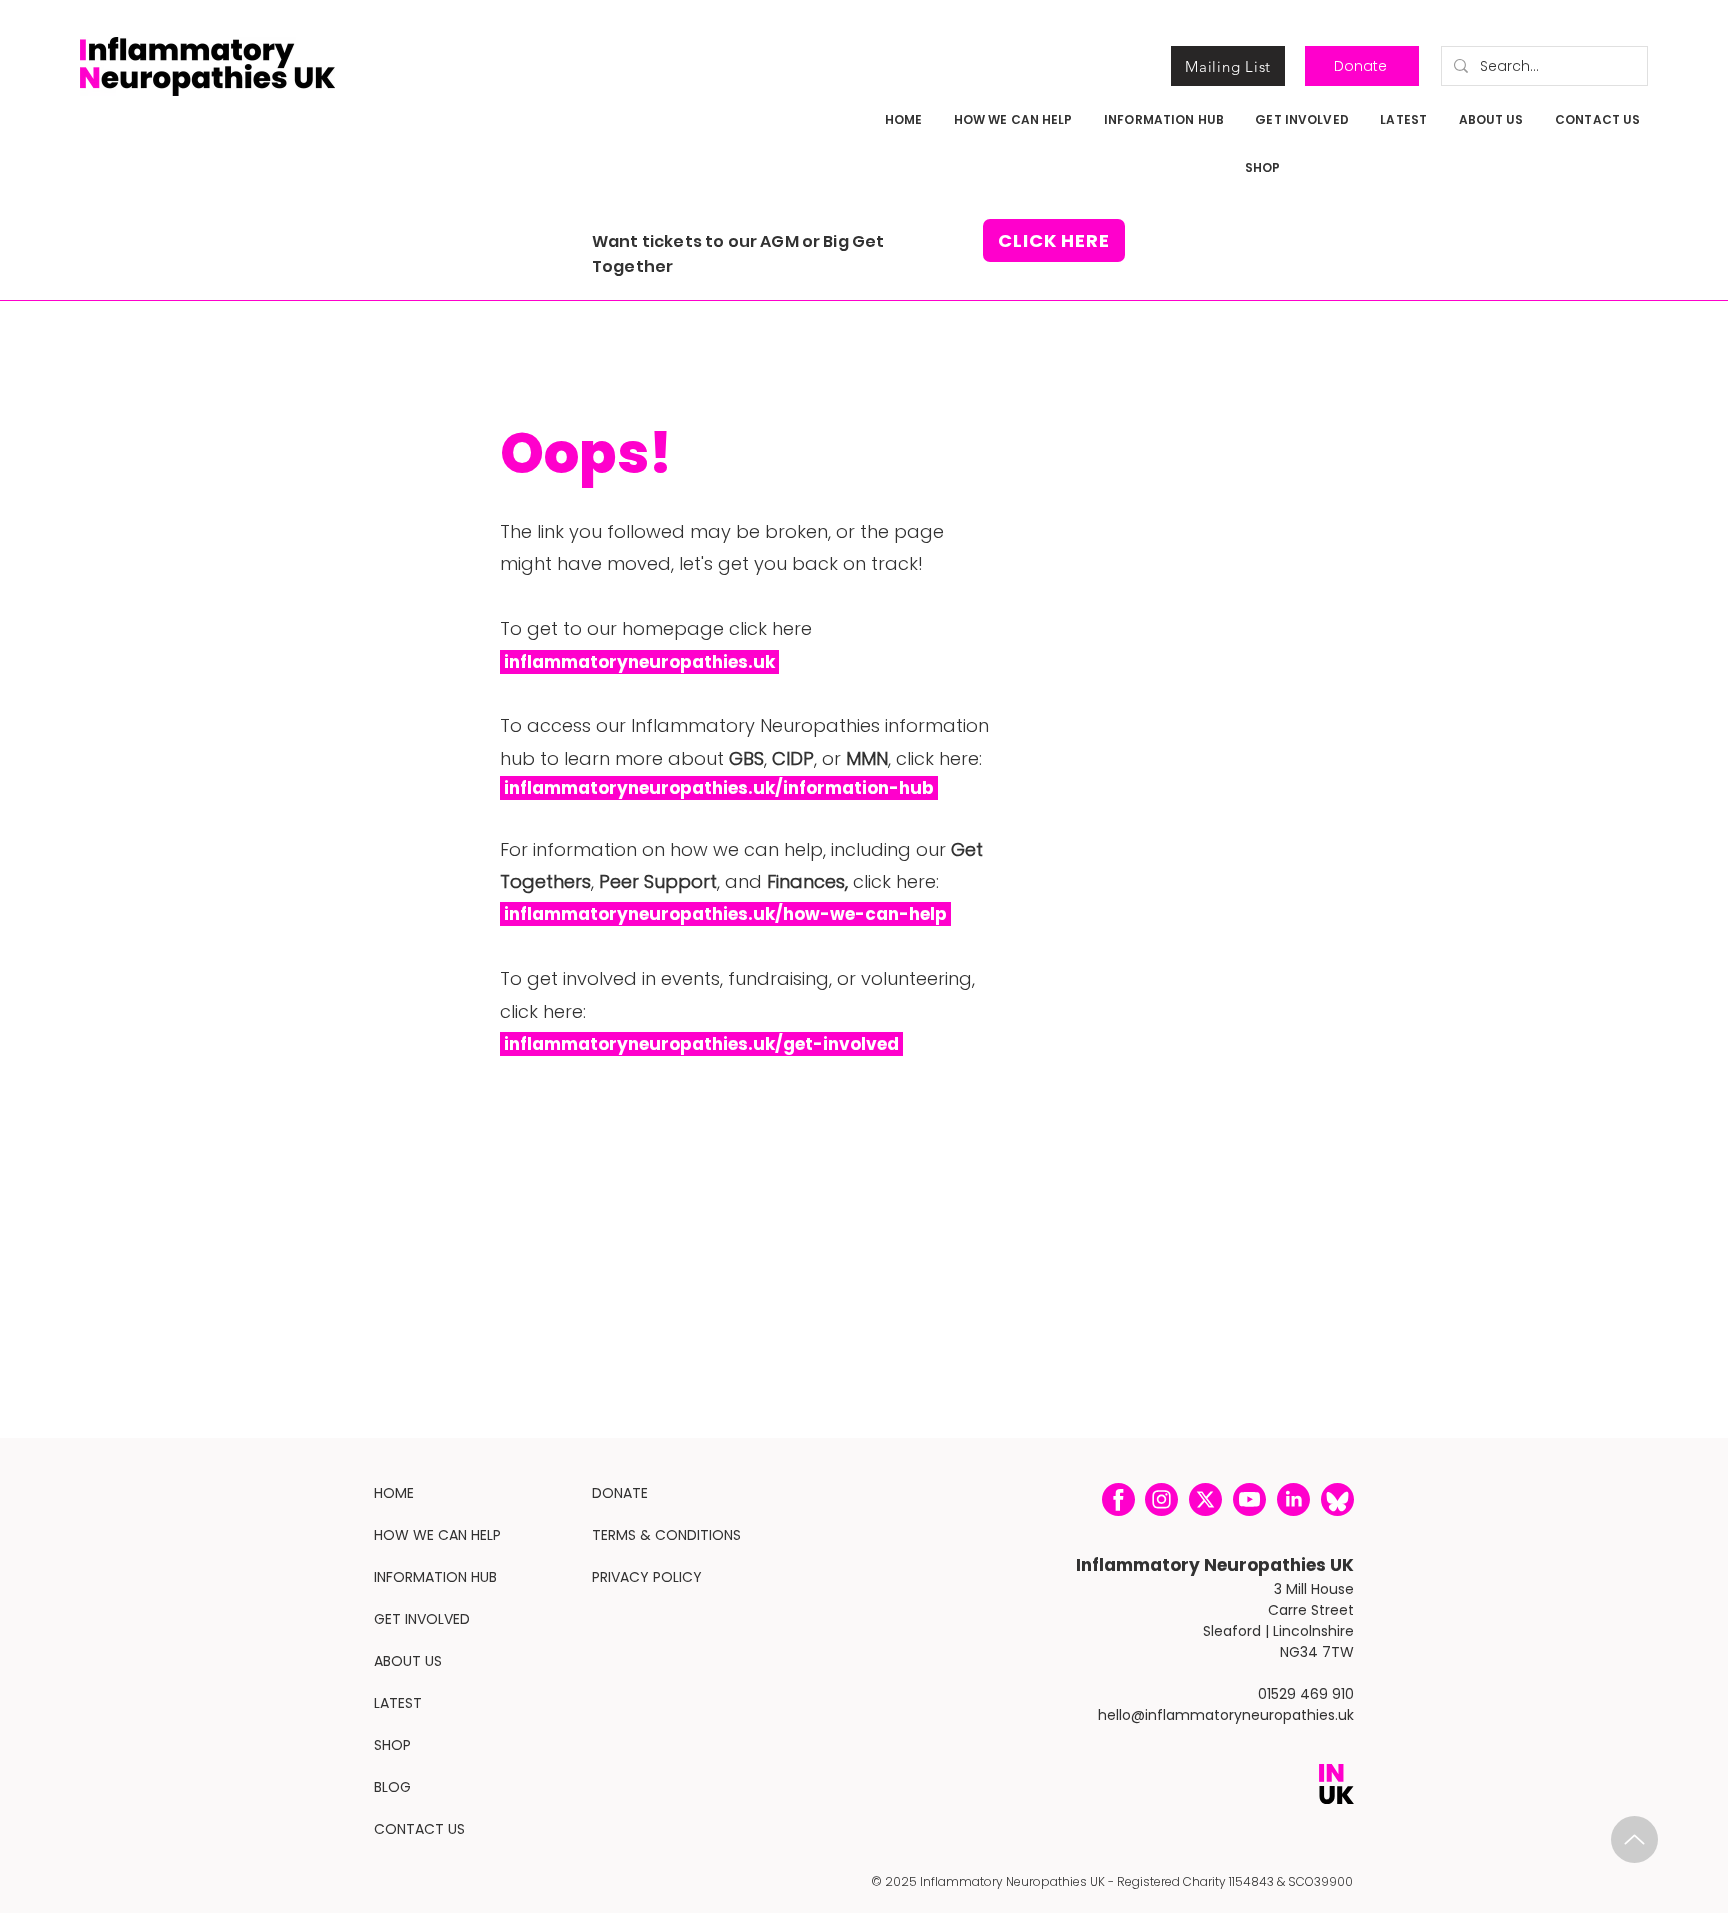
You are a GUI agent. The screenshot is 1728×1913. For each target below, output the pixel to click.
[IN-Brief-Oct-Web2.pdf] (1634, 1839)
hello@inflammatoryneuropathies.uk (1226, 1715)
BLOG (392, 1787)
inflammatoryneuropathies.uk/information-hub (719, 788)
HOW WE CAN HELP (437, 1535)
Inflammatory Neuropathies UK (1215, 1565)
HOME (394, 1493)
